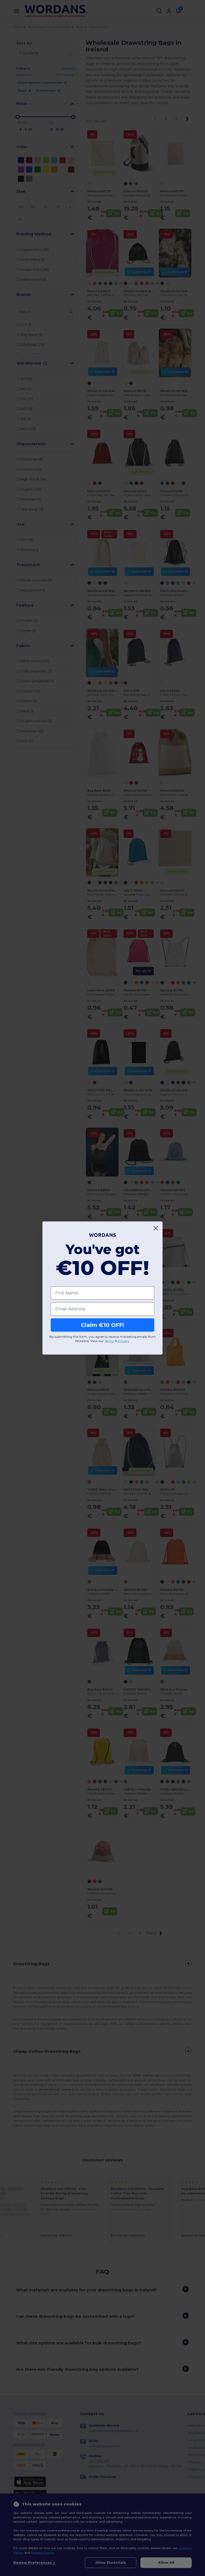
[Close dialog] (156, 1228)
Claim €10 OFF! (102, 1325)
